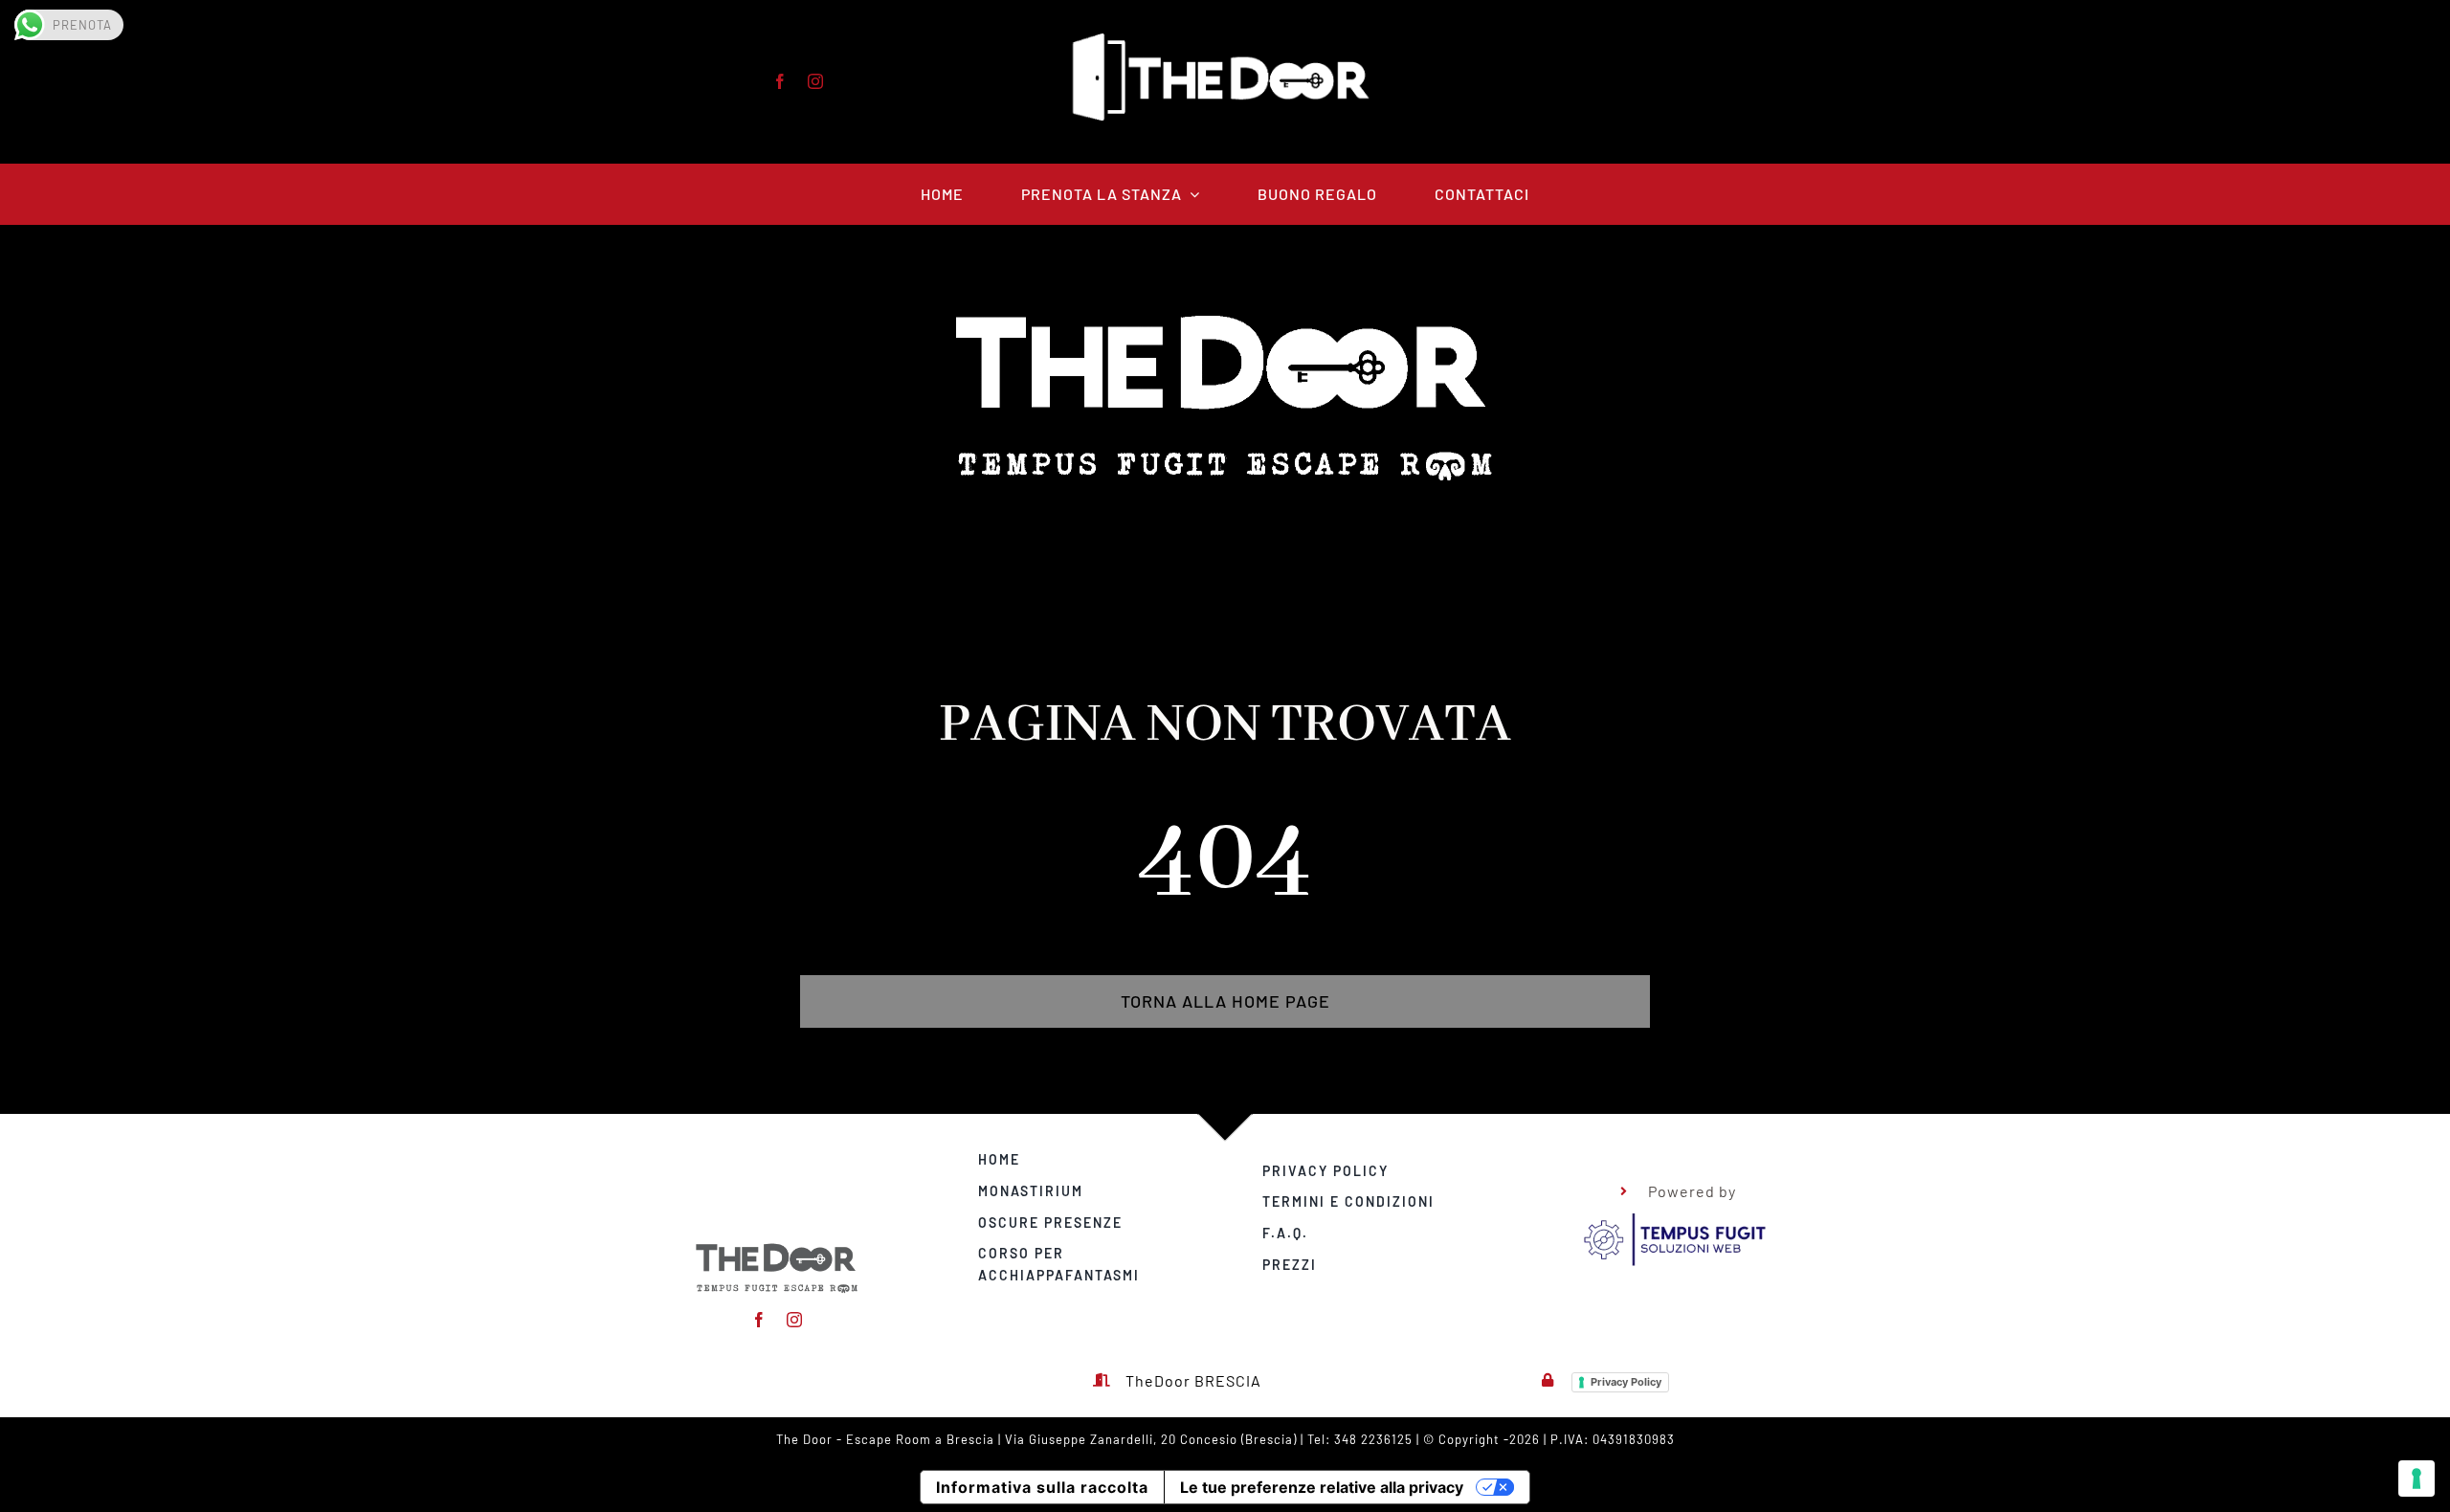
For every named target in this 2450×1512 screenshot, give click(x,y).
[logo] (1673, 1217)
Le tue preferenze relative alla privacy (1322, 1487)
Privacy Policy (1626, 1382)
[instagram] (816, 81)
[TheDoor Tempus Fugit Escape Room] (1225, 41)
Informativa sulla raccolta (1042, 1487)
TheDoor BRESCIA (1193, 1380)
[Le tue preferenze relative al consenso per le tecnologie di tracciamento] (2417, 1479)
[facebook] (780, 81)
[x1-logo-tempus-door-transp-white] (777, 1246)
